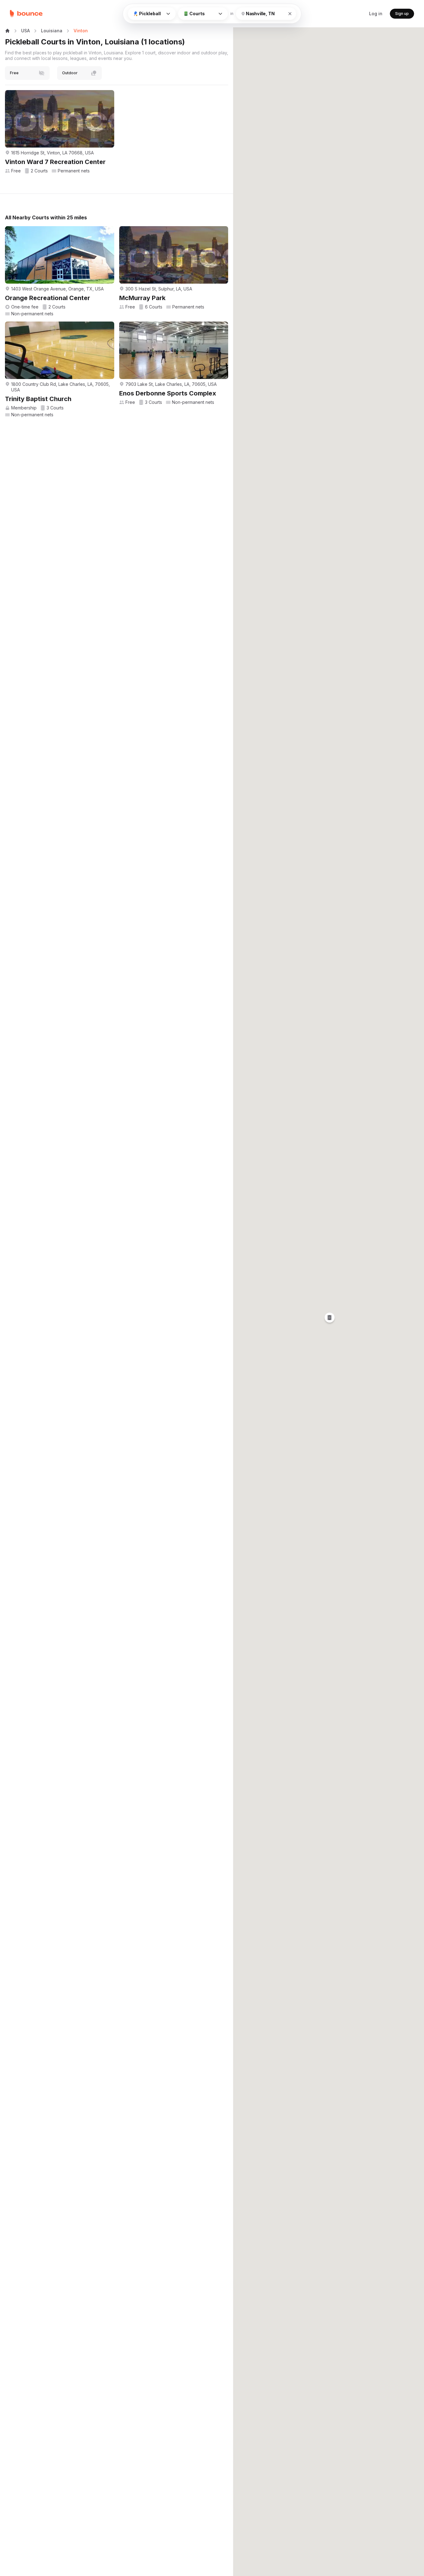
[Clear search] (290, 14)
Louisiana (52, 31)
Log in (376, 14)
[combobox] (266, 14)
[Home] (26, 14)
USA (25, 31)
